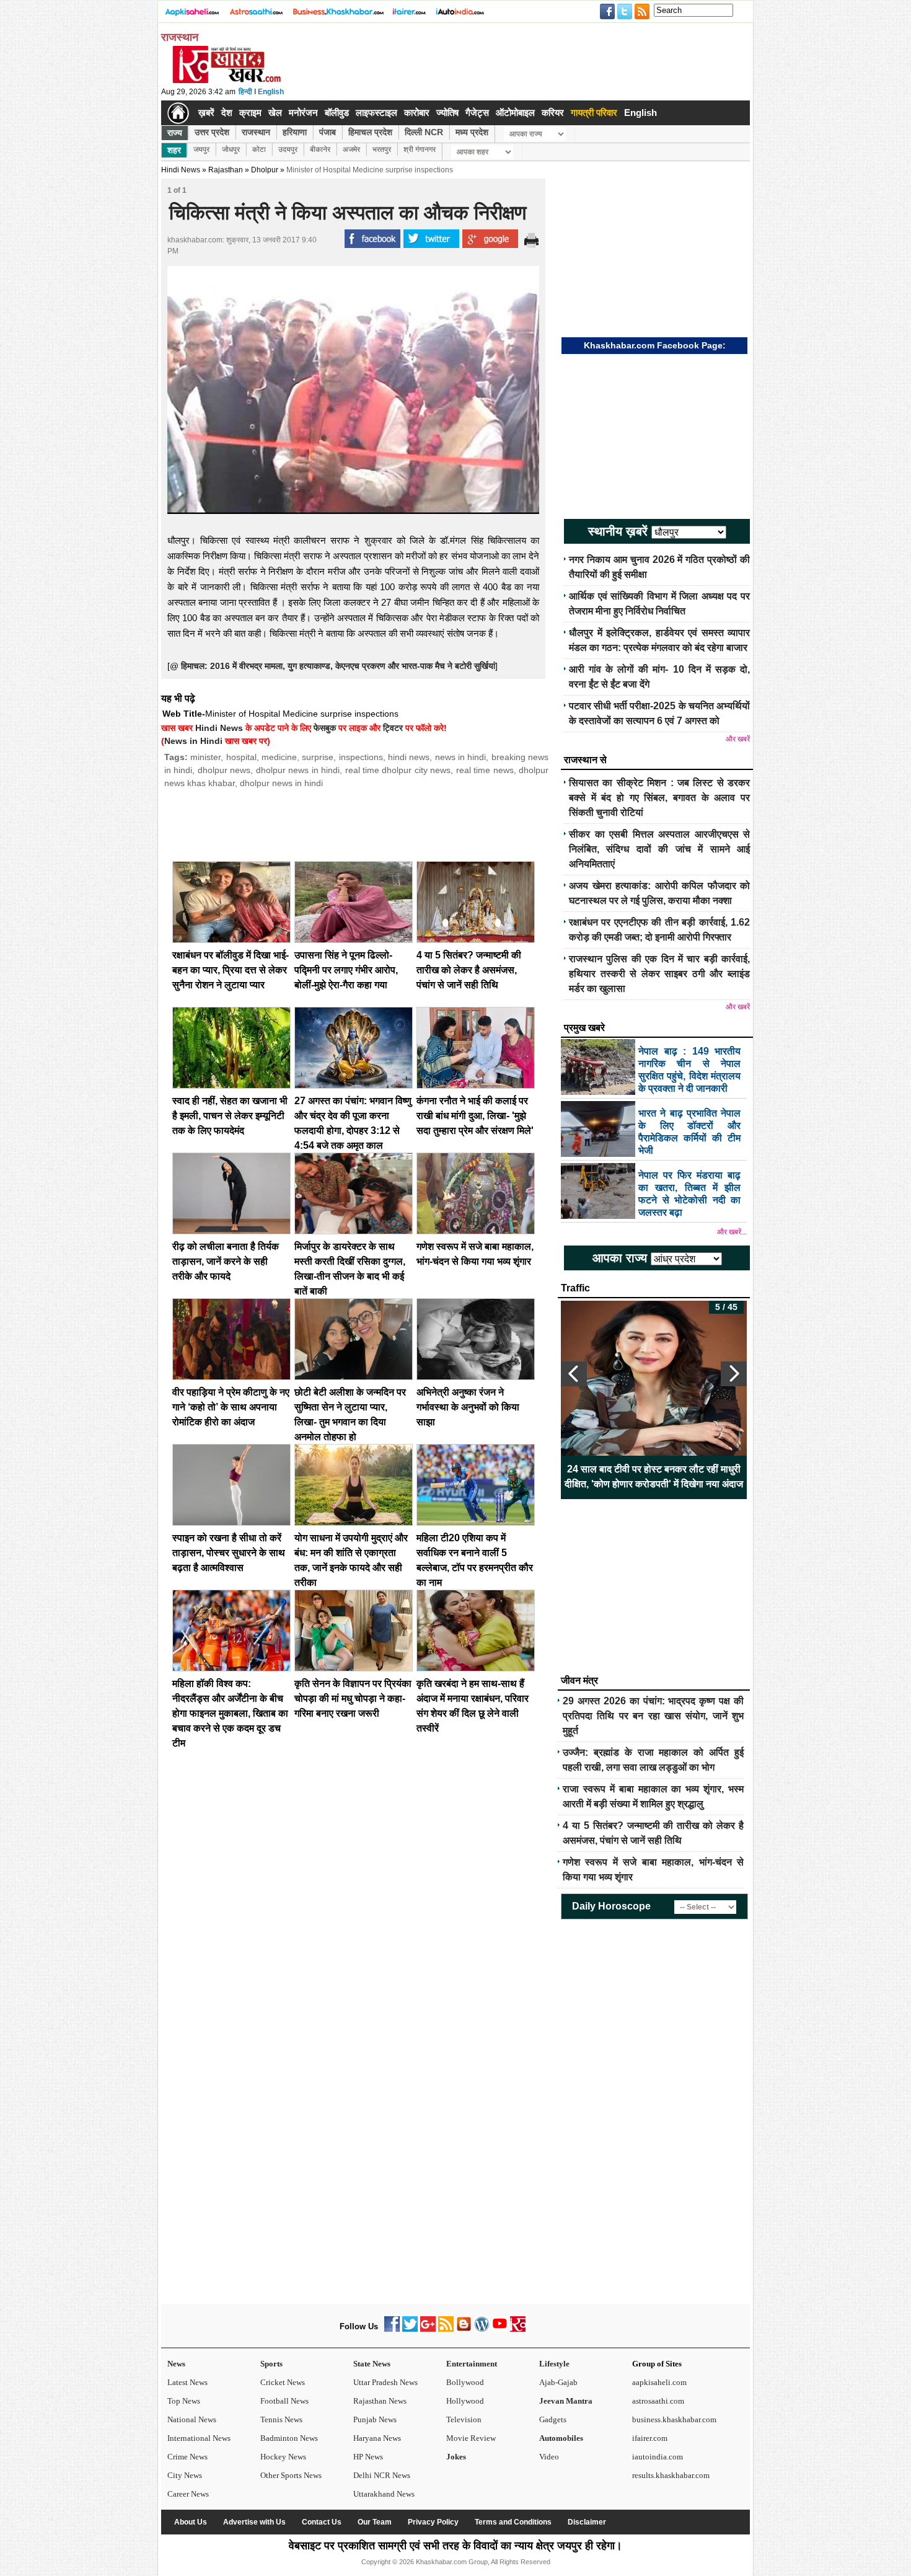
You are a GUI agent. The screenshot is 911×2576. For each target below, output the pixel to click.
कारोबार (417, 113)
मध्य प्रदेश (472, 132)
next (734, 1374)
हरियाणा (295, 132)
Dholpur (265, 170)
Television (464, 2419)
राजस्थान (256, 132)
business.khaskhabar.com (674, 2419)
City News (185, 2475)
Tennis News (281, 2419)
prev (574, 1374)
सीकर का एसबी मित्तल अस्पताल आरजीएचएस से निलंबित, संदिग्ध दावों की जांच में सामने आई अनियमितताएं (659, 849)
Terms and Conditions (513, 2522)
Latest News (187, 2382)
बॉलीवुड (337, 113)
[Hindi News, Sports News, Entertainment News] (178, 113)
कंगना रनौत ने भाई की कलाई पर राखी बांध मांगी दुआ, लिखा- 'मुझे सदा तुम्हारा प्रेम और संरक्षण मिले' (475, 1116)
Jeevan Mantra (566, 2401)
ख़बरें (206, 113)
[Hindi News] (226, 81)
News (176, 2364)
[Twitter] (410, 2329)
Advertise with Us (254, 2522)
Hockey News (283, 2457)
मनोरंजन (303, 113)
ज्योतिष (447, 113)
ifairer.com (650, 2438)
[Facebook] (392, 2329)
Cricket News (283, 2382)
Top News (184, 2401)
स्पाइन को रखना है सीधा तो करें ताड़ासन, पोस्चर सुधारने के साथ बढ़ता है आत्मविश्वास (229, 1553)
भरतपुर (382, 149)
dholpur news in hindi (298, 770)
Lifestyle (554, 2364)
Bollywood (465, 2382)
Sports (271, 2364)
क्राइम (250, 113)
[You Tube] (500, 2329)
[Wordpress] (482, 2329)
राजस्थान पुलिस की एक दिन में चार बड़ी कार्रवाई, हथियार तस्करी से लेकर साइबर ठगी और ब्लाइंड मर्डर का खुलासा (659, 974)
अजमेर (351, 149)
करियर (553, 113)
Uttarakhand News (384, 2494)
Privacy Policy (433, 2522)
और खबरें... (732, 1232)
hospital (241, 757)
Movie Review (471, 2438)
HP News (368, 2457)
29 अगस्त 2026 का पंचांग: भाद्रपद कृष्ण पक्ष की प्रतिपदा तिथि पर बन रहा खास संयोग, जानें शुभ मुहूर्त (653, 1716)
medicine (279, 757)
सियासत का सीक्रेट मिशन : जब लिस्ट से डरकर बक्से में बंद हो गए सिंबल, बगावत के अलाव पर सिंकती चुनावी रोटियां (659, 798)
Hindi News (181, 170)
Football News (284, 2401)
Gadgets (553, 2419)
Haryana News (377, 2438)
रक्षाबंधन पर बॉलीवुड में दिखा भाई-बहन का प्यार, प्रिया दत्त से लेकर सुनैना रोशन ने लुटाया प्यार (231, 970)
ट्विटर (393, 728)
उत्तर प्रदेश (212, 132)
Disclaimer (587, 2522)
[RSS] (446, 2329)
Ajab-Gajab (558, 2382)
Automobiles (561, 2438)
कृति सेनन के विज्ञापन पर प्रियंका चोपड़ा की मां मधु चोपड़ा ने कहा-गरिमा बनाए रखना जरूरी (353, 1698)
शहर (174, 150)
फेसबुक (325, 728)
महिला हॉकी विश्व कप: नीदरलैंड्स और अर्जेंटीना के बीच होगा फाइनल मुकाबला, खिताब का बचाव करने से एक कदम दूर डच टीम (230, 1713)
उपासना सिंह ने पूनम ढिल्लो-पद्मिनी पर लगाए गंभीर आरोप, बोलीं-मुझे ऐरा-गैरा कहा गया (346, 970)
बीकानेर (320, 149)
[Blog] (464, 2329)
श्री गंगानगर (420, 149)
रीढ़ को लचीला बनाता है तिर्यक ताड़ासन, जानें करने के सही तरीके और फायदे (226, 1261)
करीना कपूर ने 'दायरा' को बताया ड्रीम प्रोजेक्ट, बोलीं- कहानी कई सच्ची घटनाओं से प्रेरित (654, 1476)
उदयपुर (288, 149)
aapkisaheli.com (659, 2382)
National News (192, 2419)
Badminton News (289, 2438)
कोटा (259, 149)
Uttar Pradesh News (385, 2382)
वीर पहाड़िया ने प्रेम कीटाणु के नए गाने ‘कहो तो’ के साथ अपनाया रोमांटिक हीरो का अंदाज (231, 1407)
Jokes (456, 2457)
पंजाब (328, 132)
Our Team (375, 2522)
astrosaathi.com (658, 2401)
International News (199, 2438)
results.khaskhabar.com (671, 2475)
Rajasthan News (380, 2401)
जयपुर (201, 149)
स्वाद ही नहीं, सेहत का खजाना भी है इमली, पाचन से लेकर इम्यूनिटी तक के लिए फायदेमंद (230, 1116)
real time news (485, 770)
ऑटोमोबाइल (515, 113)
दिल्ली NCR (424, 132)
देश (227, 113)
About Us (191, 2522)
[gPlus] (428, 2329)
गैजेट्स (477, 113)
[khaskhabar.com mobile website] (518, 2329)
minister (205, 757)
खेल (275, 113)
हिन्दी (245, 92)
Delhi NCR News (382, 2475)
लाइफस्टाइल (376, 113)
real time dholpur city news (398, 770)
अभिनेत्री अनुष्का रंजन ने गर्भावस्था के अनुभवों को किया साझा (468, 1407)
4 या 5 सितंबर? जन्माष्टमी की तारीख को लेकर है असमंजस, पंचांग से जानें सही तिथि (469, 970)
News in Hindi (193, 741)
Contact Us (322, 2522)
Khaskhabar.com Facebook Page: (655, 345)
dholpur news (224, 770)
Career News (188, 2494)
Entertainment (472, 2364)
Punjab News (375, 2419)
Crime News (187, 2457)
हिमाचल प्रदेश (370, 132)
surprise (318, 757)
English (271, 92)
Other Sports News (291, 2475)
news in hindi (461, 757)
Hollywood (465, 2401)
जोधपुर (231, 149)
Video (549, 2457)
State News (372, 2364)
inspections (361, 757)
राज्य (175, 133)
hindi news (409, 757)
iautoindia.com (658, 2457)
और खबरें (738, 739)
